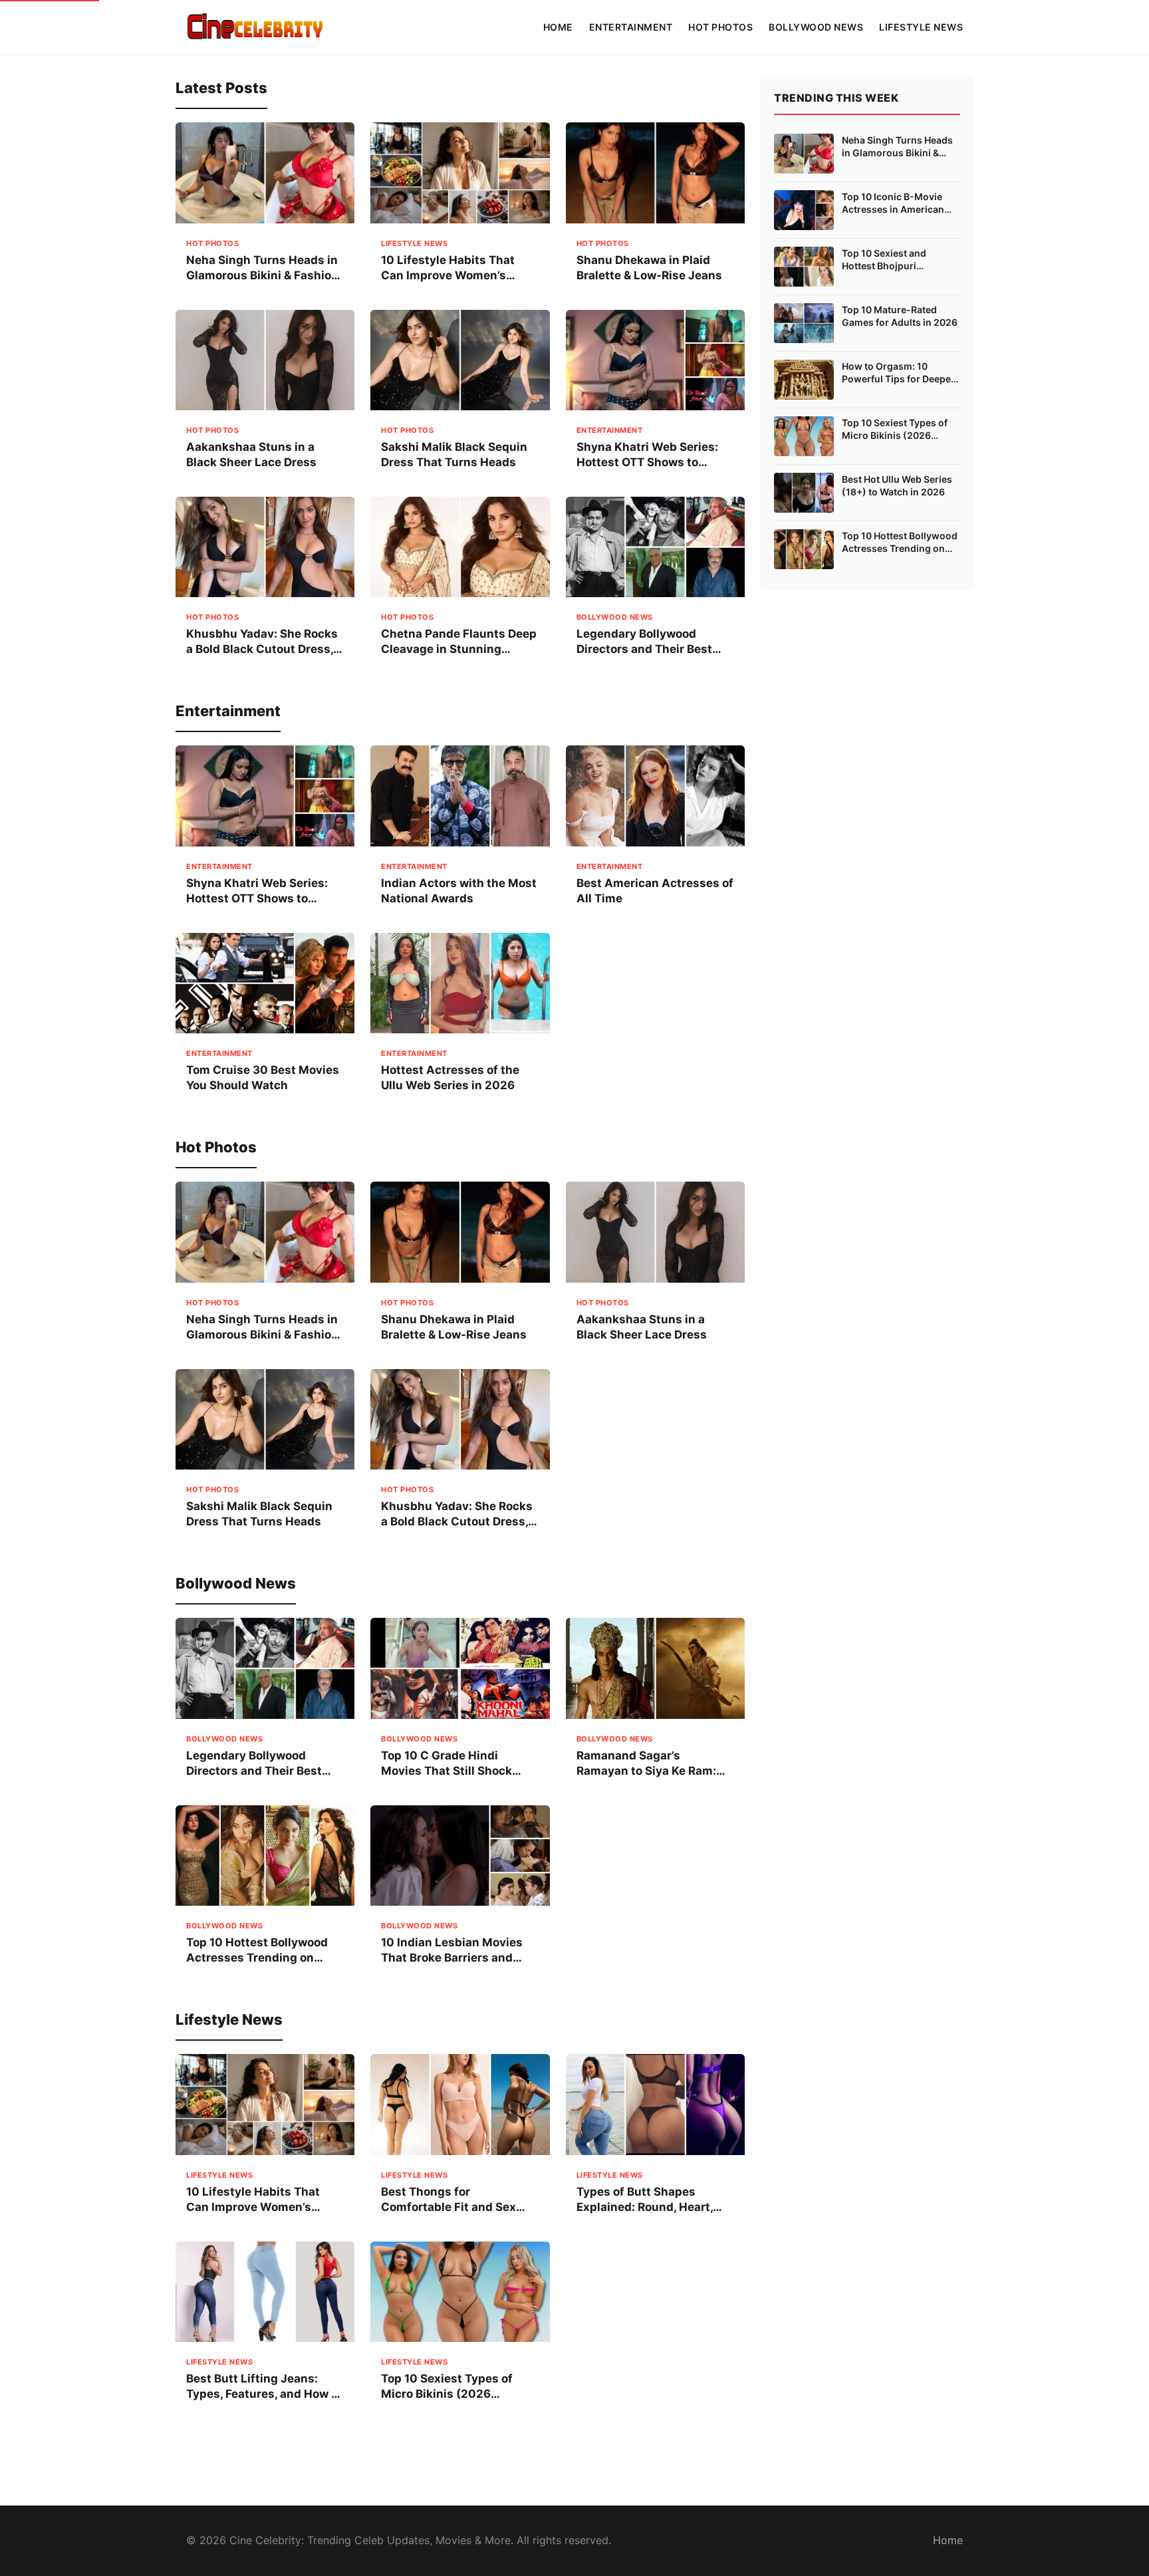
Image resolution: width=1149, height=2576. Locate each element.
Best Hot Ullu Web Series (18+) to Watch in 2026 (897, 486)
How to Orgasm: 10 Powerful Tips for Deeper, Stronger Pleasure (899, 373)
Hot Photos (720, 27)
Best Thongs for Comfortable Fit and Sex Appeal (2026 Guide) (448, 2207)
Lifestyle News (921, 27)
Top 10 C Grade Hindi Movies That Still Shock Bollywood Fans (447, 1771)
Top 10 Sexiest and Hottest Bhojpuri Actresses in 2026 (884, 260)
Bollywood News (816, 27)
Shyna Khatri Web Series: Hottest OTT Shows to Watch (647, 462)
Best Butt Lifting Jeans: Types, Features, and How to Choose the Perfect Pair (264, 2394)
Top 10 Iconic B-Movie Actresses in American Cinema (893, 203)
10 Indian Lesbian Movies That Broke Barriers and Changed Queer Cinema (452, 1958)
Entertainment (631, 27)
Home (558, 27)
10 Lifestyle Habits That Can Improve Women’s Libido (448, 275)
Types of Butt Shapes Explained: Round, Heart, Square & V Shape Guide (645, 2207)
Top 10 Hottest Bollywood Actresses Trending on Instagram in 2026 (257, 1958)
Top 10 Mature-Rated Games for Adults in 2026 (900, 316)
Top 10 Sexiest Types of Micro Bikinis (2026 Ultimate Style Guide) (447, 2394)
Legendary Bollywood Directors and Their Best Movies (644, 649)
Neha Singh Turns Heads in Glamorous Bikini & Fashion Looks (262, 275)
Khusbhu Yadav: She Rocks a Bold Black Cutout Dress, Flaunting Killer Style (262, 649)
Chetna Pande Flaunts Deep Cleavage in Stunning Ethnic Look (459, 649)
